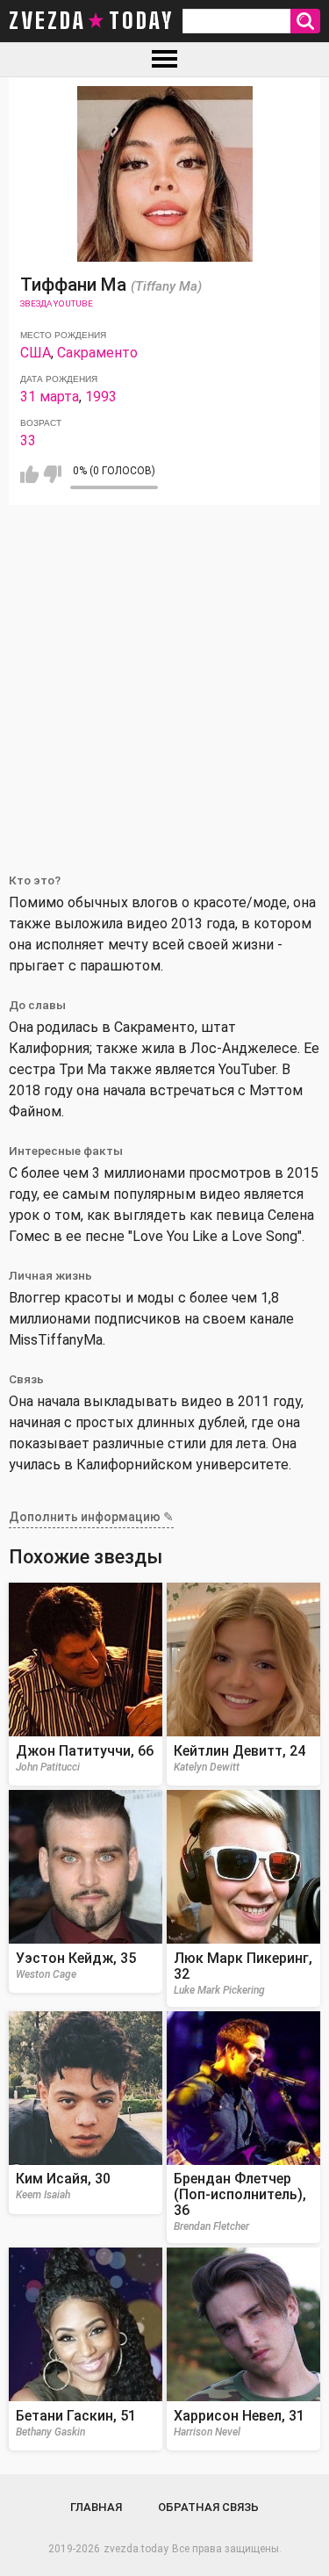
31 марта (50, 397)
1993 (101, 397)
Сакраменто (97, 353)
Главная (96, 2507)
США (36, 353)
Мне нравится (29, 474)
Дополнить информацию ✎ (91, 1517)
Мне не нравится (52, 474)
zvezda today (91, 21)
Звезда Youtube (57, 303)
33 (28, 440)
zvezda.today (136, 2549)
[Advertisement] (164, 678)
